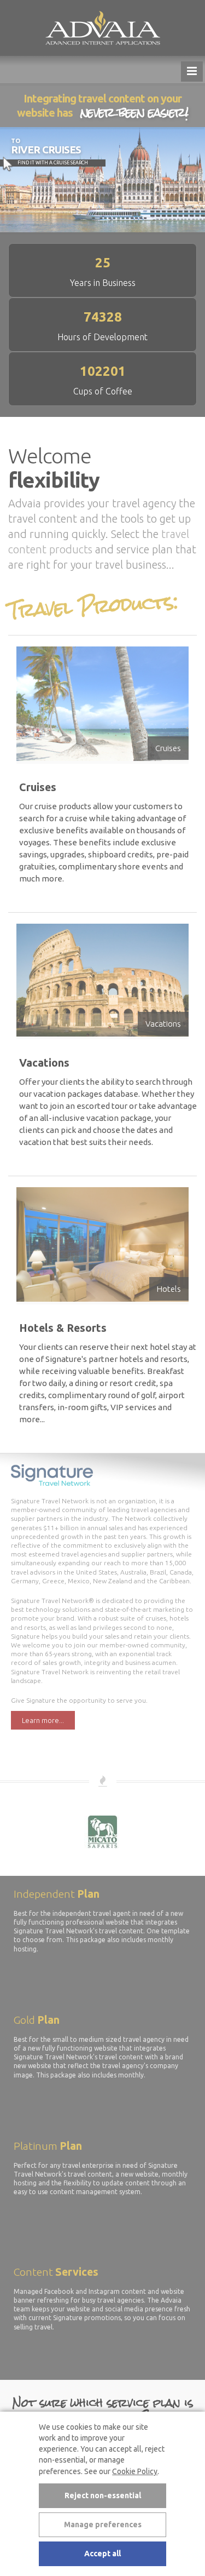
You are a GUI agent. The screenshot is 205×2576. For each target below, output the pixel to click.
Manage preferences (103, 2525)
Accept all (102, 2554)
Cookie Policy (135, 2471)
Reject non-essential (103, 2495)
